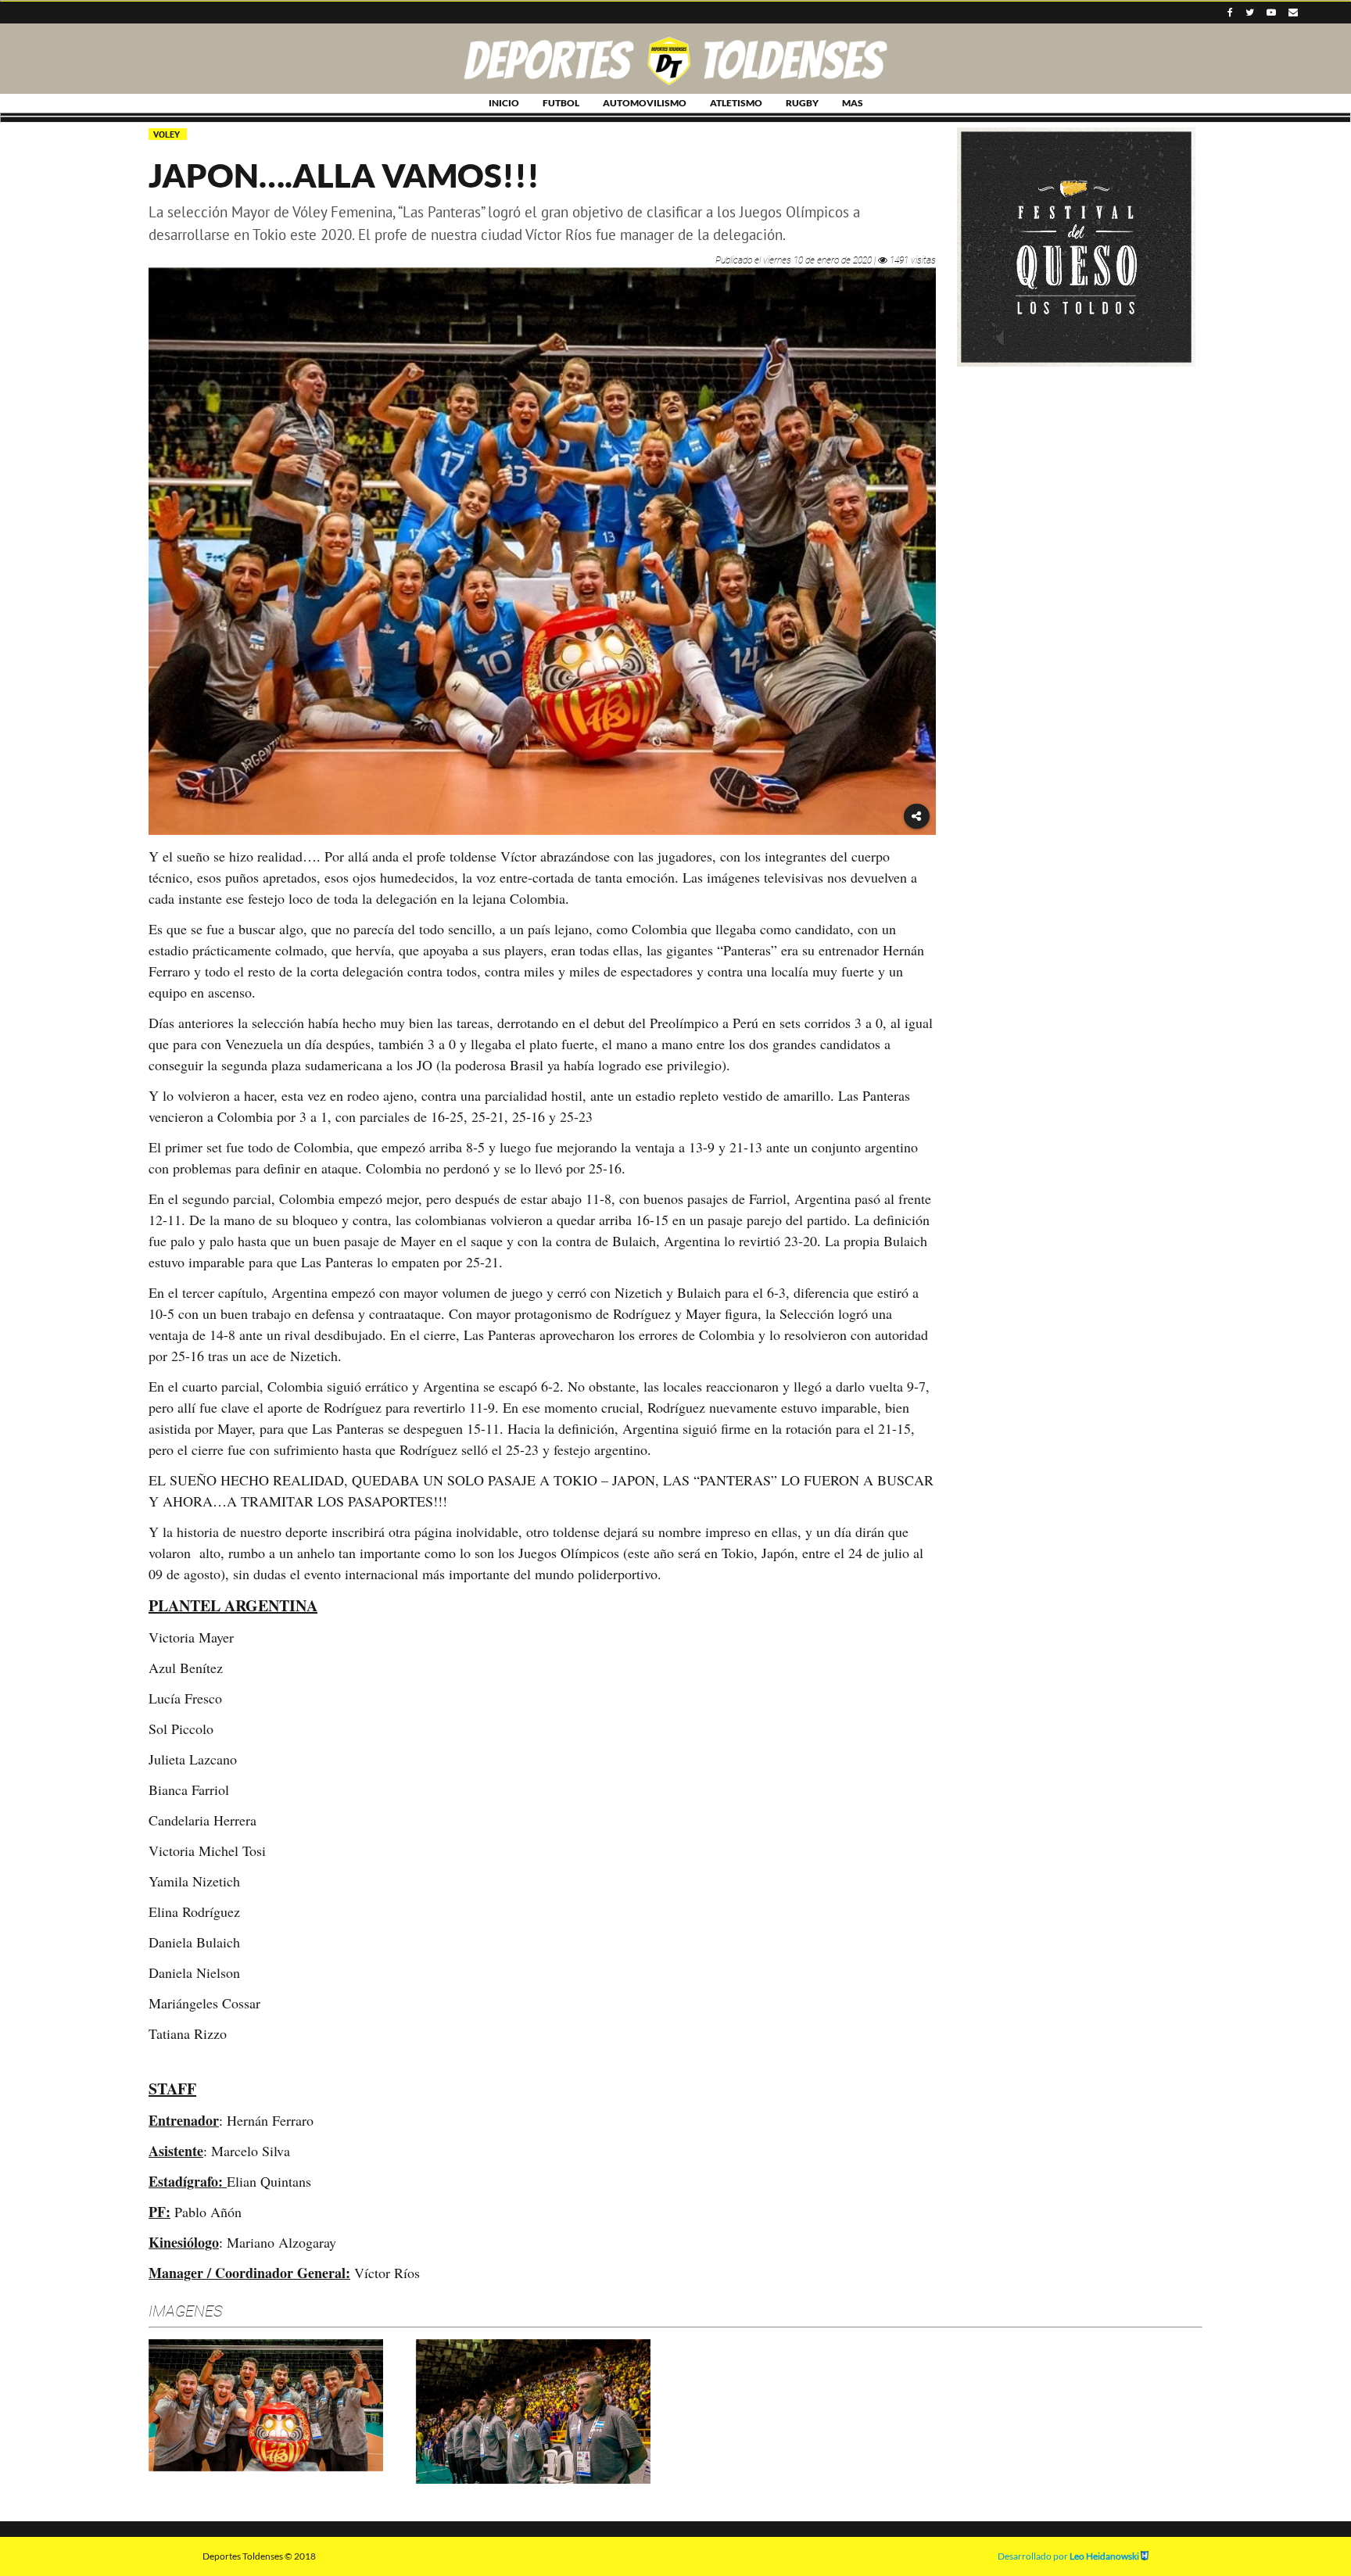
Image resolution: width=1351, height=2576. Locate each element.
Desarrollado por (1068, 2556)
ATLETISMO (736, 103)
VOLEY (168, 134)
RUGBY (802, 103)
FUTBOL (561, 103)
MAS (853, 103)
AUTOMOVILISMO (645, 103)
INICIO (504, 103)
